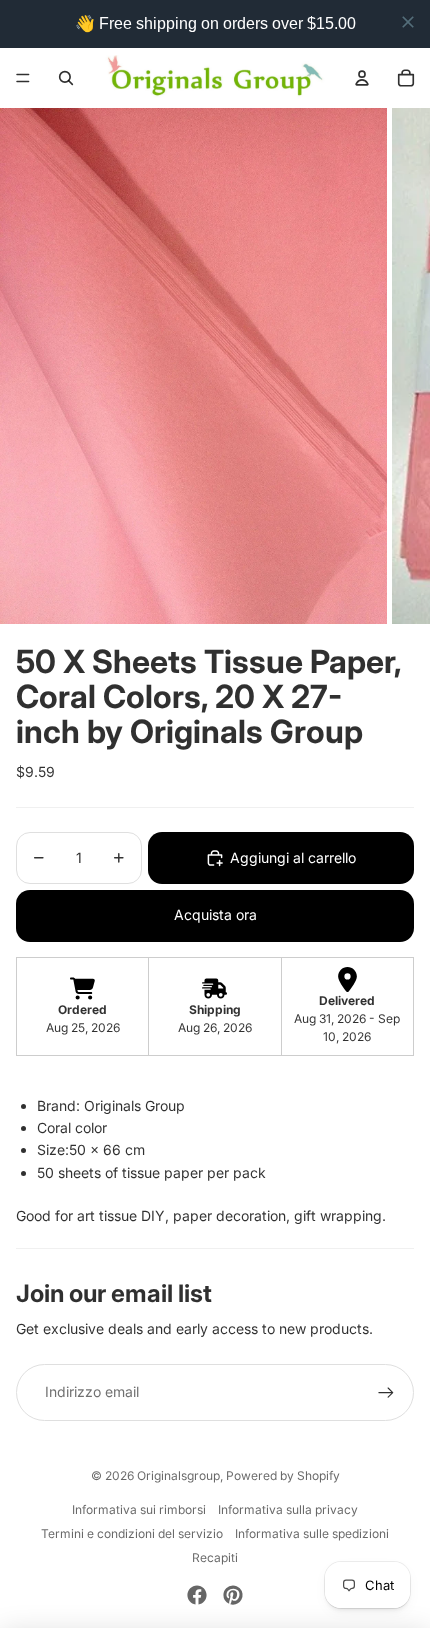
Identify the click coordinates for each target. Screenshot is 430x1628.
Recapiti (215, 1557)
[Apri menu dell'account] (362, 78)
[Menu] (23, 78)
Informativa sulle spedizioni (312, 1533)
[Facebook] (197, 1595)
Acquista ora (215, 914)
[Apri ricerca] (66, 78)
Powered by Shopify (283, 1475)
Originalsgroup (178, 1475)
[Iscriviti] (386, 1392)
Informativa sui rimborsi (139, 1509)
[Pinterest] (233, 1595)
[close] (408, 22)
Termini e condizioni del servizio (132, 1533)
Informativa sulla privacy (288, 1509)
